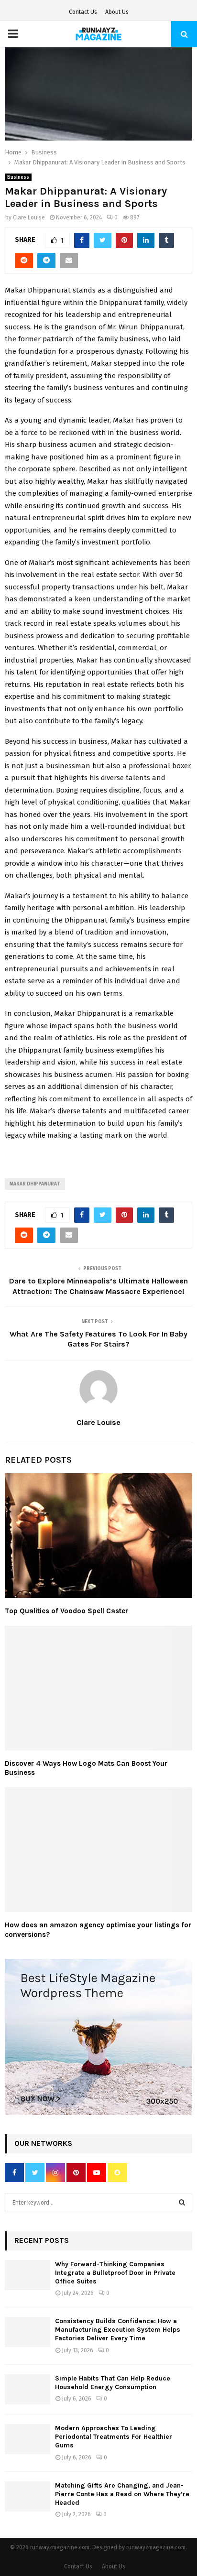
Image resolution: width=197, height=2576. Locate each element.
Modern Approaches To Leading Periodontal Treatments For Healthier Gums (114, 2437)
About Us (117, 12)
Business (18, 177)
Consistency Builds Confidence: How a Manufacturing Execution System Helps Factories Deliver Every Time (118, 2330)
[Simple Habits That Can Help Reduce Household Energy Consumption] (27, 2389)
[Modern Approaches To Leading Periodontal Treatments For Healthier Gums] (27, 2439)
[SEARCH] (182, 2203)
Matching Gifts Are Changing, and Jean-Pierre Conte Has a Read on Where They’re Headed (122, 2494)
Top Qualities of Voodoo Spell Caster (66, 1611)
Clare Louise (29, 217)
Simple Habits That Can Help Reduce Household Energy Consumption (113, 2383)
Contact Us (83, 12)
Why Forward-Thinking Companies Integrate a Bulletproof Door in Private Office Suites (115, 2273)
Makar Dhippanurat (35, 1184)
